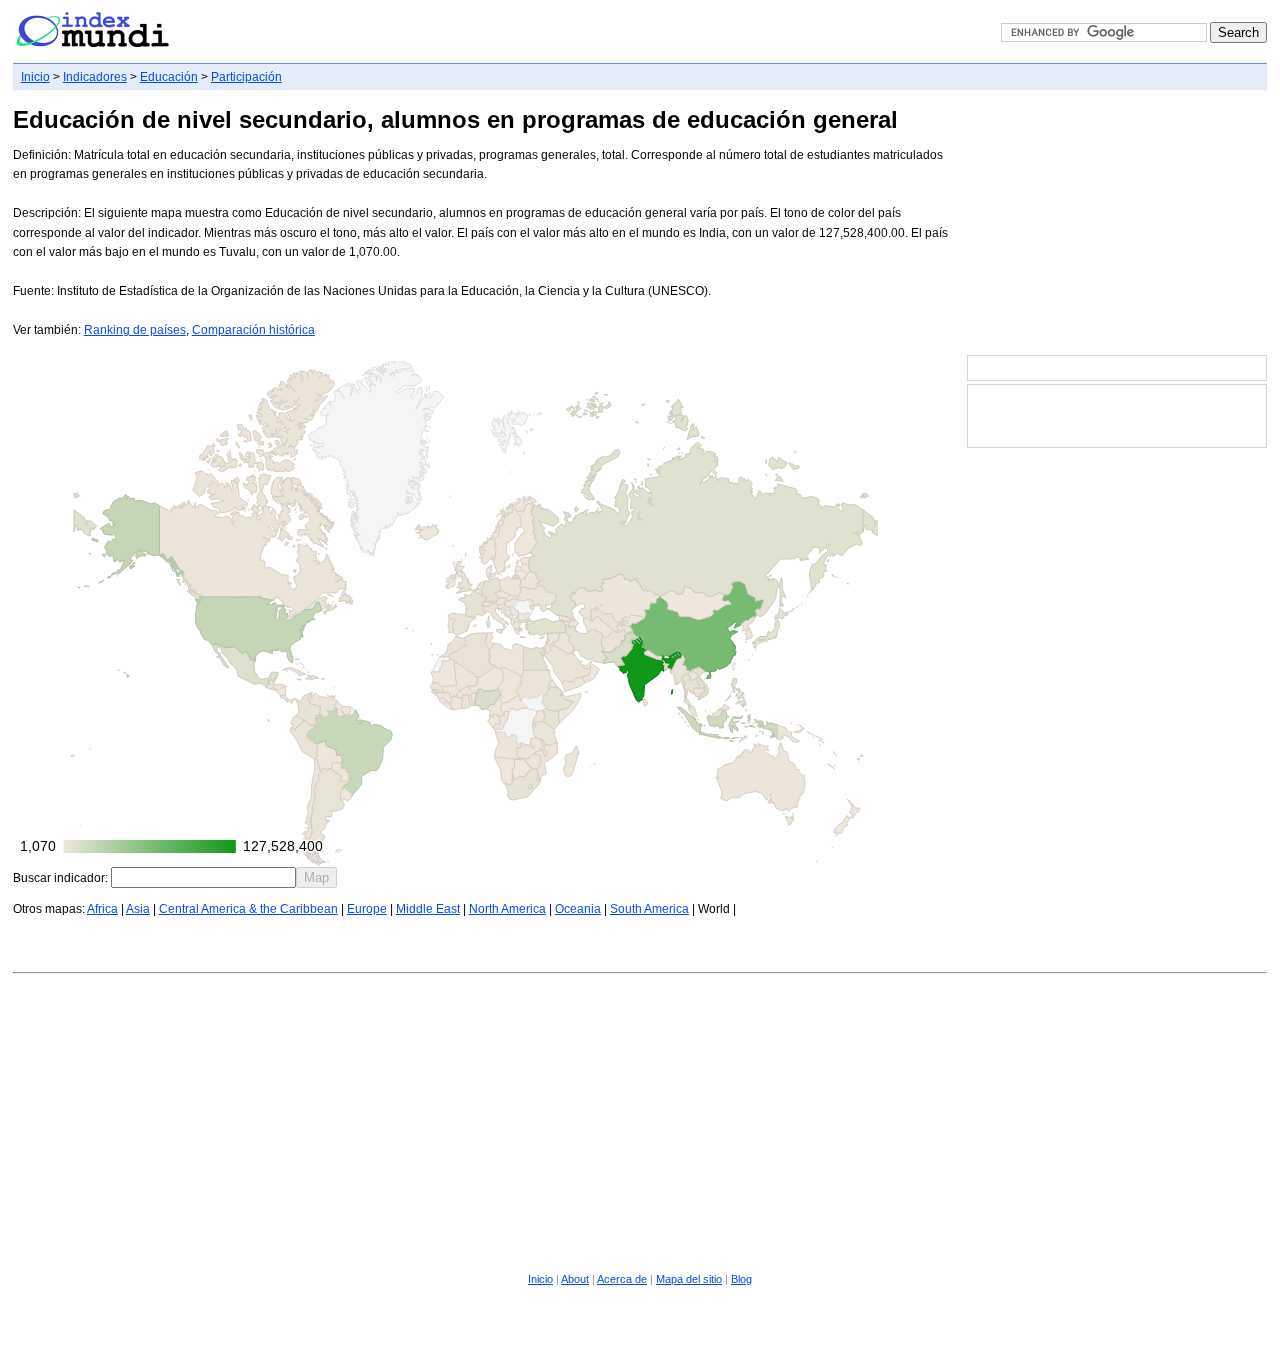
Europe (367, 909)
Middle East (428, 909)
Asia (138, 909)
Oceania (578, 909)
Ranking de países (135, 330)
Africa (102, 909)
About (575, 1279)
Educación (169, 77)
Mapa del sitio (689, 1279)
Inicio (35, 77)
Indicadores (95, 77)
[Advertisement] (1117, 224)
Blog (741, 1279)
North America (507, 909)
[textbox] (203, 877)
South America (649, 909)
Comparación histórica (253, 330)
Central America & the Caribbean (248, 909)
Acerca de (622, 1279)
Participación (246, 77)
